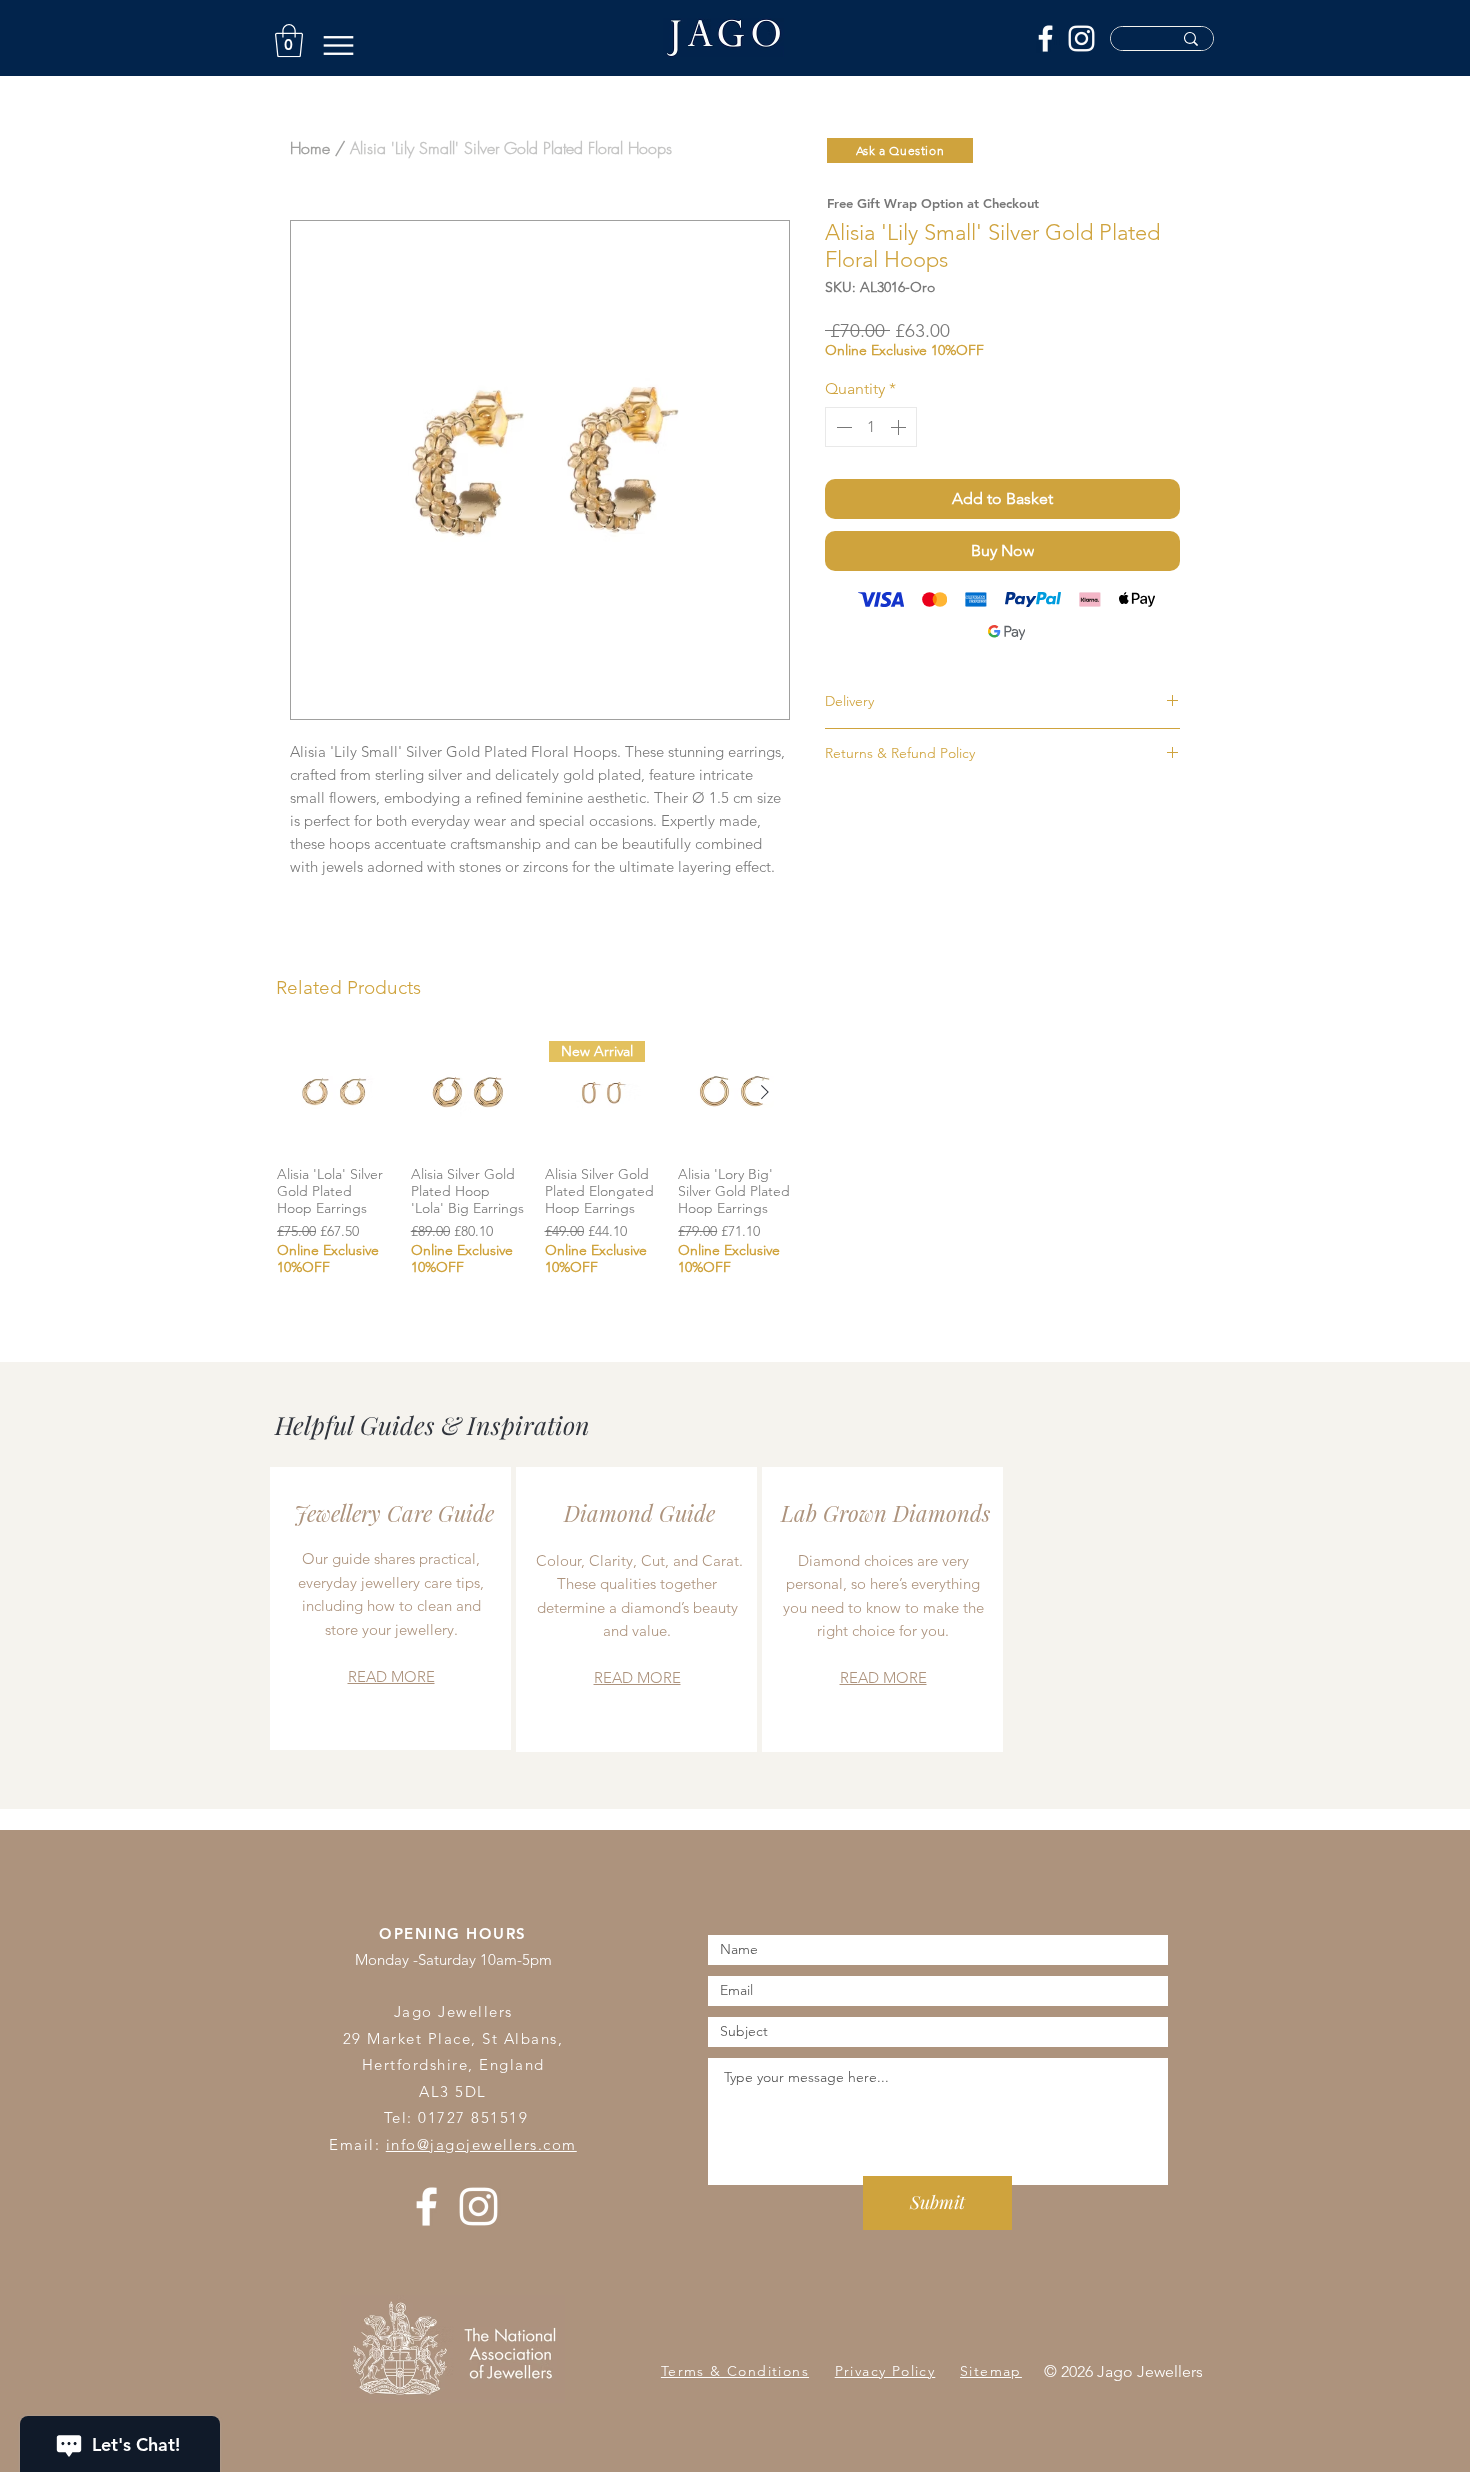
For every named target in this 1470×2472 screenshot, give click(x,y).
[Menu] (338, 45)
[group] (534, 1164)
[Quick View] (334, 1093)
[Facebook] (1045, 38)
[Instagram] (1081, 38)
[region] (390, 1608)
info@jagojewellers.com (481, 2144)
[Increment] (900, 427)
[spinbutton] (871, 427)
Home (310, 148)
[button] (289, 40)
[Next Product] (765, 1092)
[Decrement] (842, 427)
